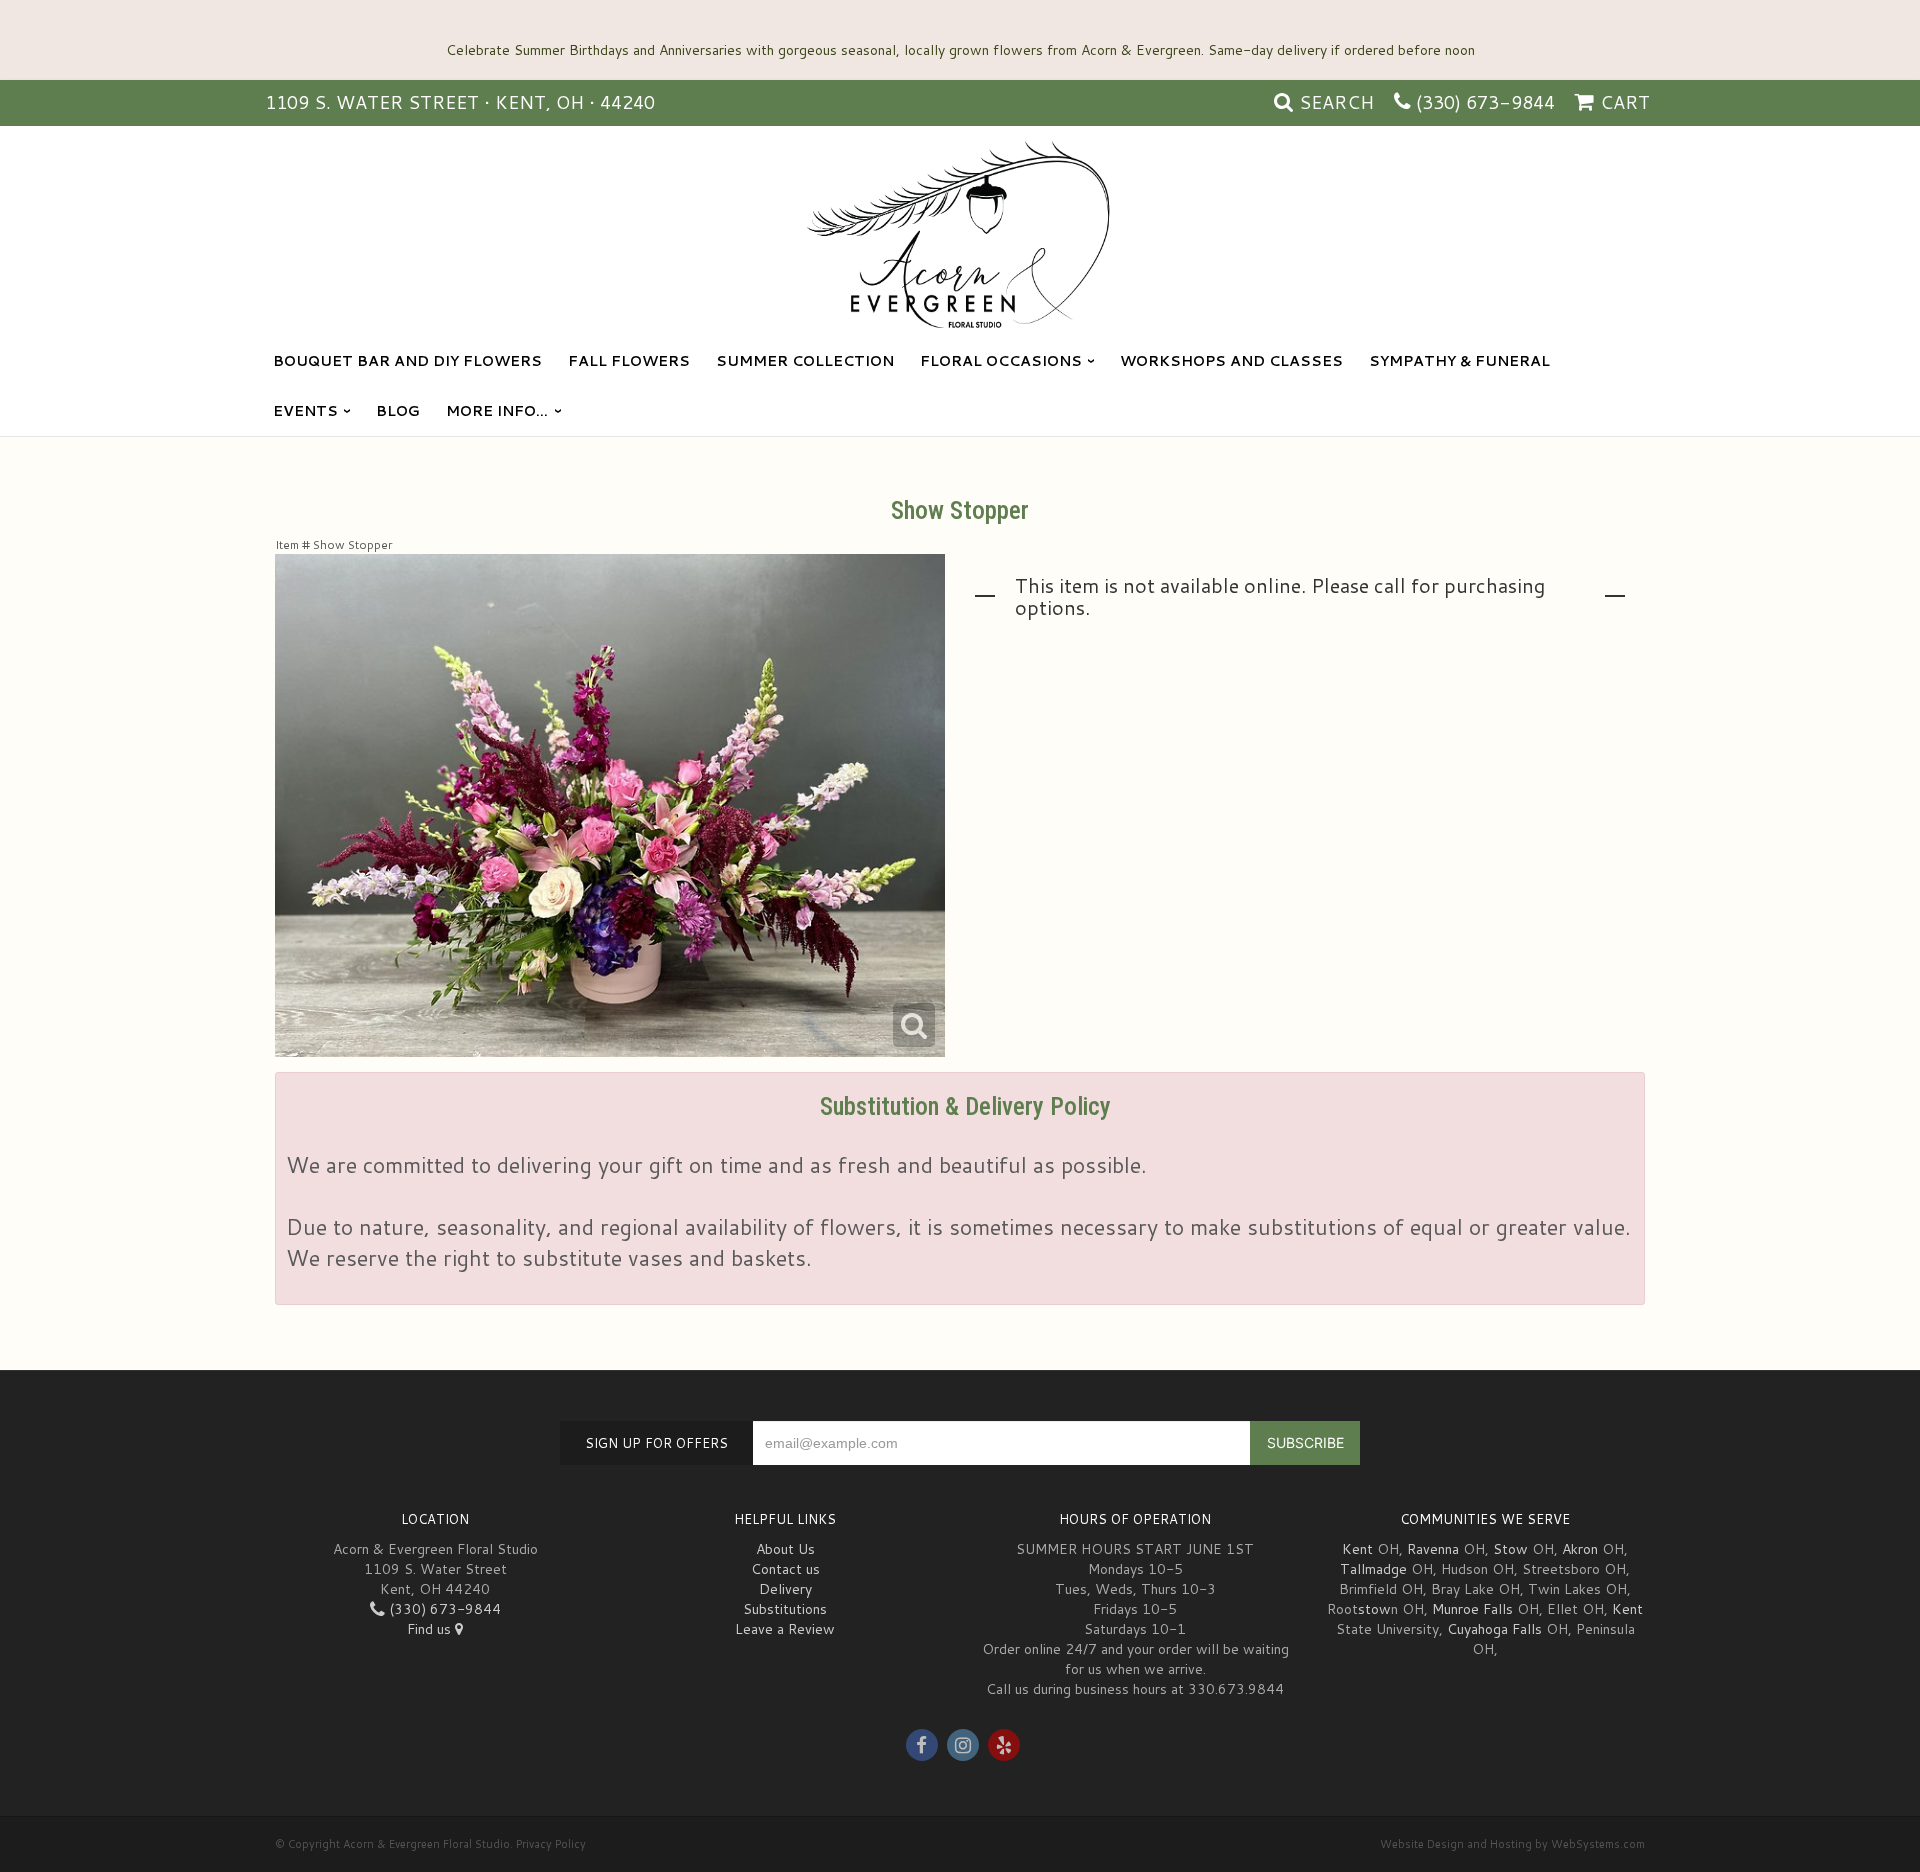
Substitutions (785, 1609)
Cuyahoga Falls (1494, 1629)
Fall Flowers (629, 361)
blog (398, 411)
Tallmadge (1373, 1569)
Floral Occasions (1001, 361)
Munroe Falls (1472, 1609)
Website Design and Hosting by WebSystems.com (1512, 1844)
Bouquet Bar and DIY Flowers (407, 361)
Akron (1580, 1549)
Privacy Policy (551, 1844)
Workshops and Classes (1231, 361)
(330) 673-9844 (1485, 102)
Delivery (785, 1589)
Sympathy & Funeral (1459, 361)
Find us (431, 1629)
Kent (1357, 1549)
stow (1374, 1609)
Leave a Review (785, 1629)
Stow (1510, 1549)
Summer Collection (805, 361)
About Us (785, 1549)
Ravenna (1433, 1549)
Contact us (785, 1569)
